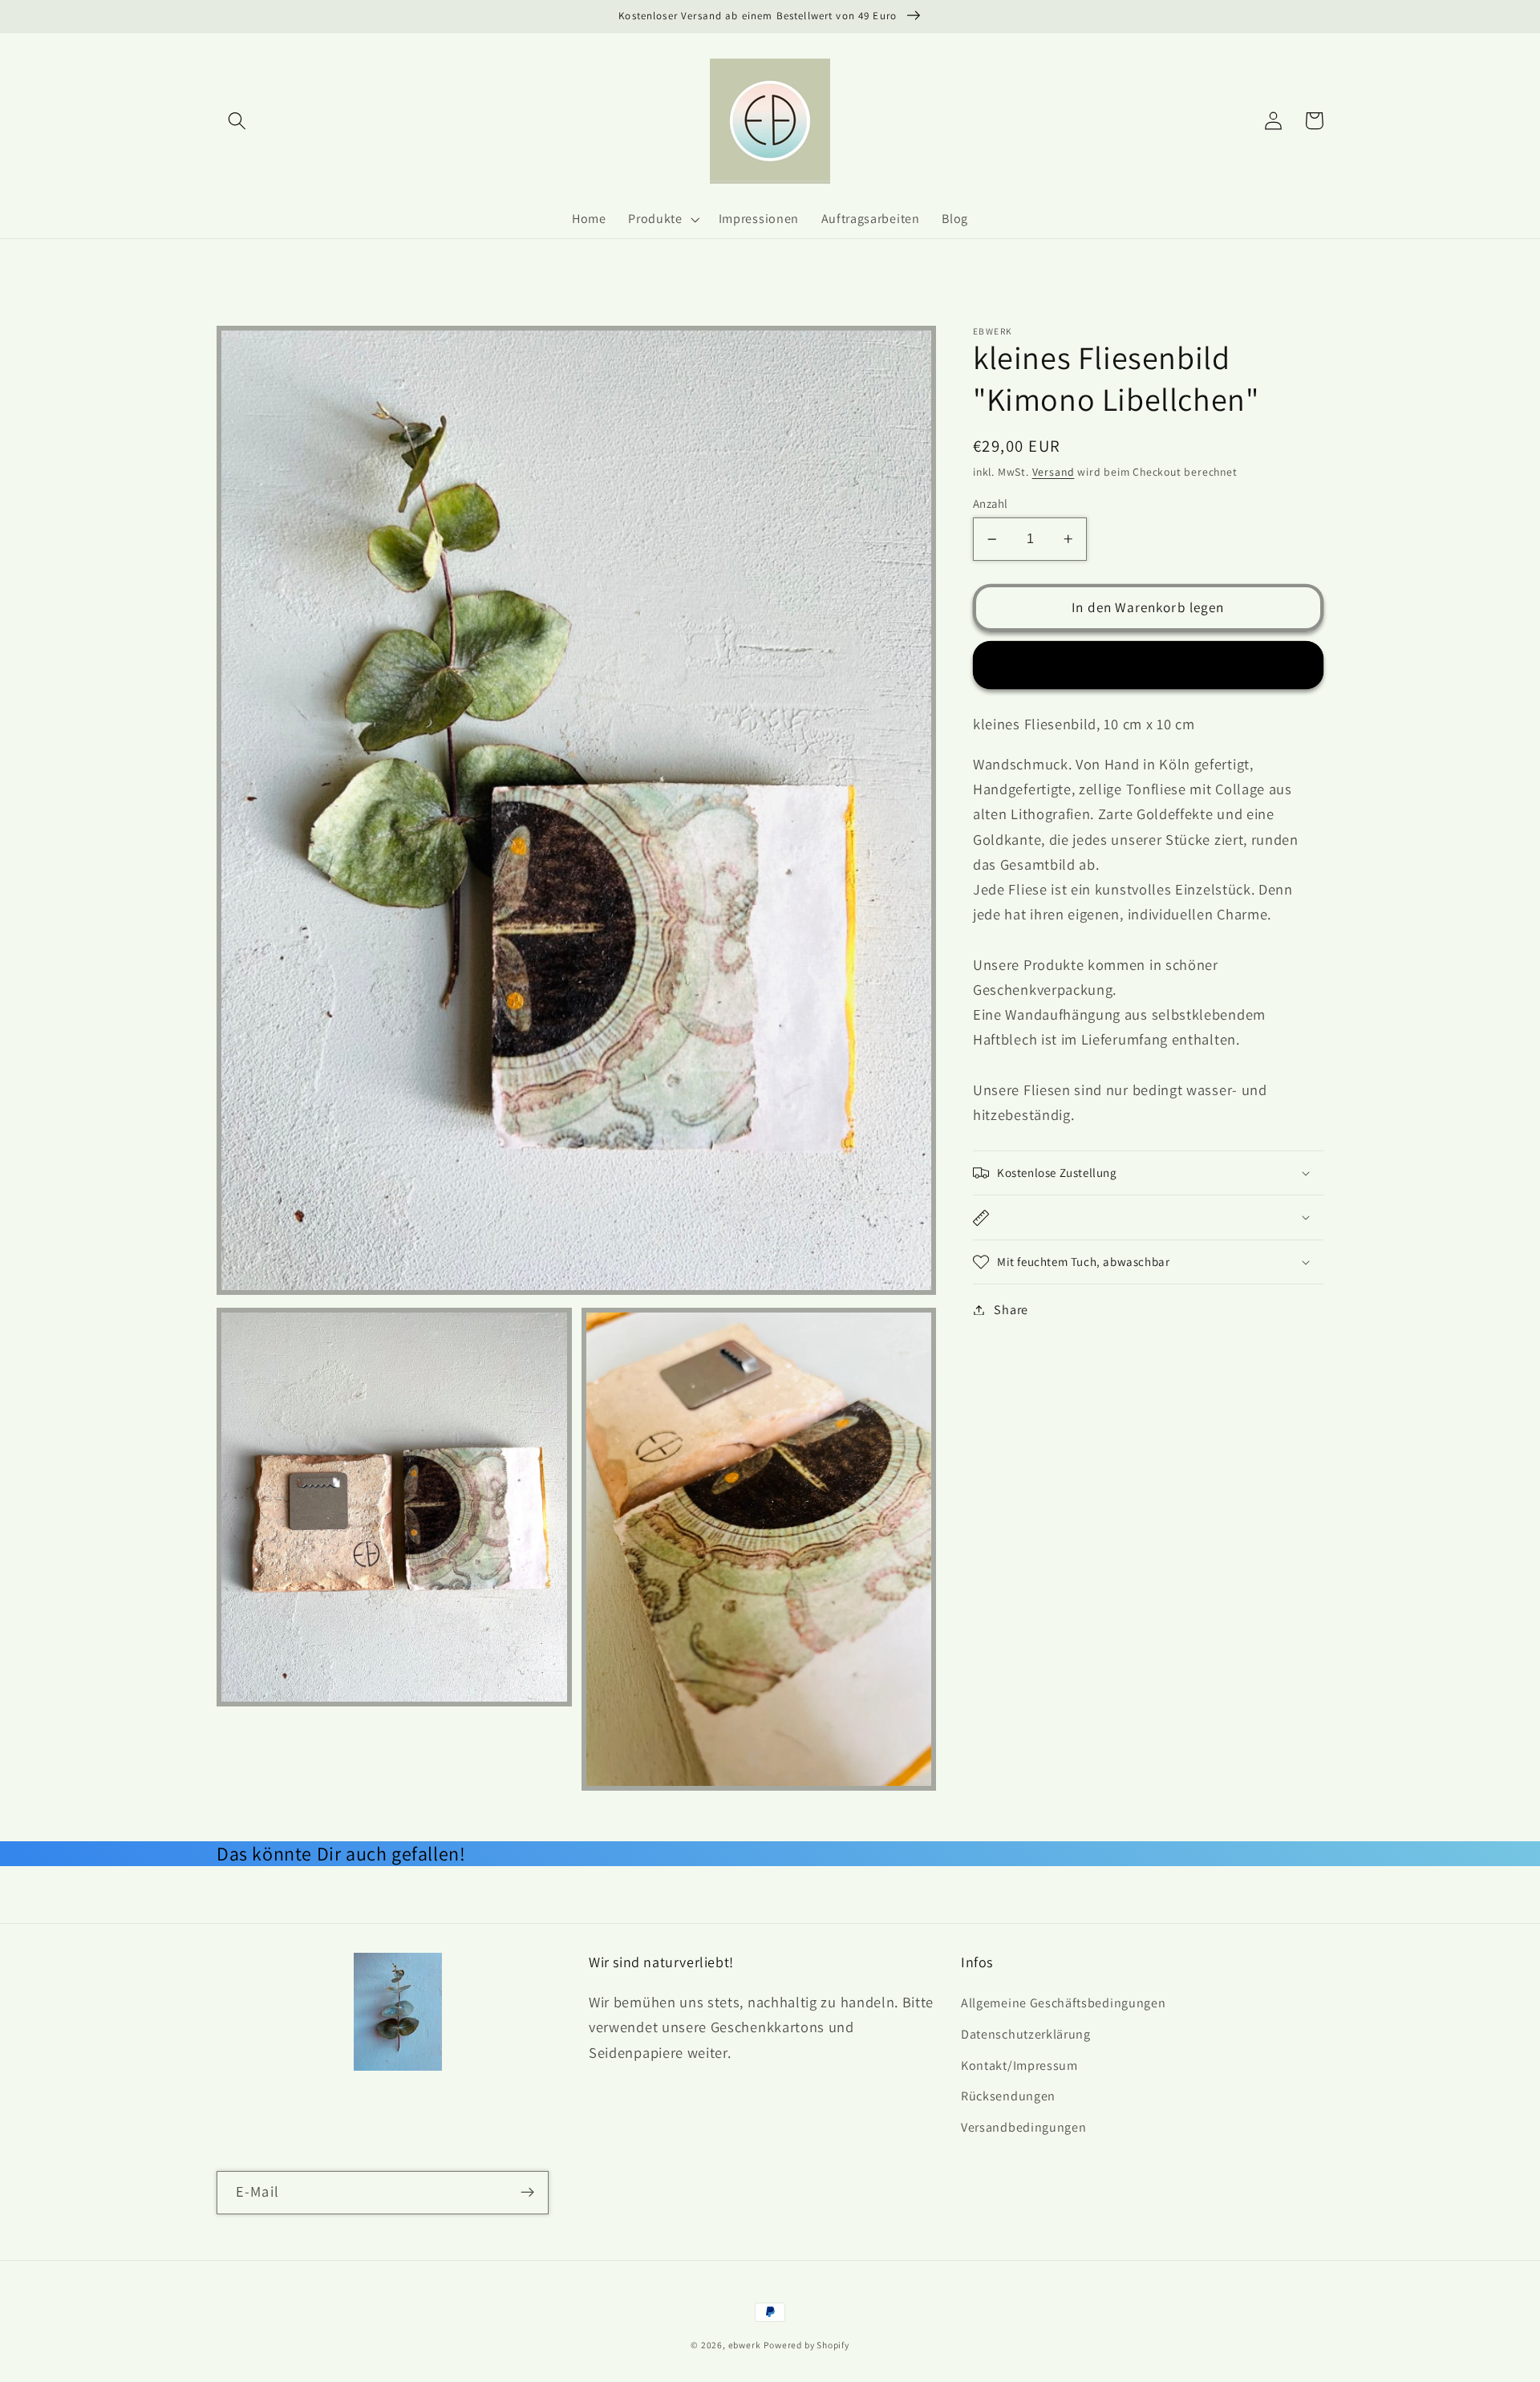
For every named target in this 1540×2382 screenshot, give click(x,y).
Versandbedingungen (1023, 2127)
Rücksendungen (1008, 2096)
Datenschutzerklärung (1026, 2034)
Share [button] (1011, 1310)
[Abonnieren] (527, 2193)
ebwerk (745, 2345)
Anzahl (991, 503)
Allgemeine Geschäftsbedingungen (1063, 2003)
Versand (1054, 472)
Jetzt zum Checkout (1148, 665)
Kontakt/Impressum (1019, 2065)
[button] (237, 121)
